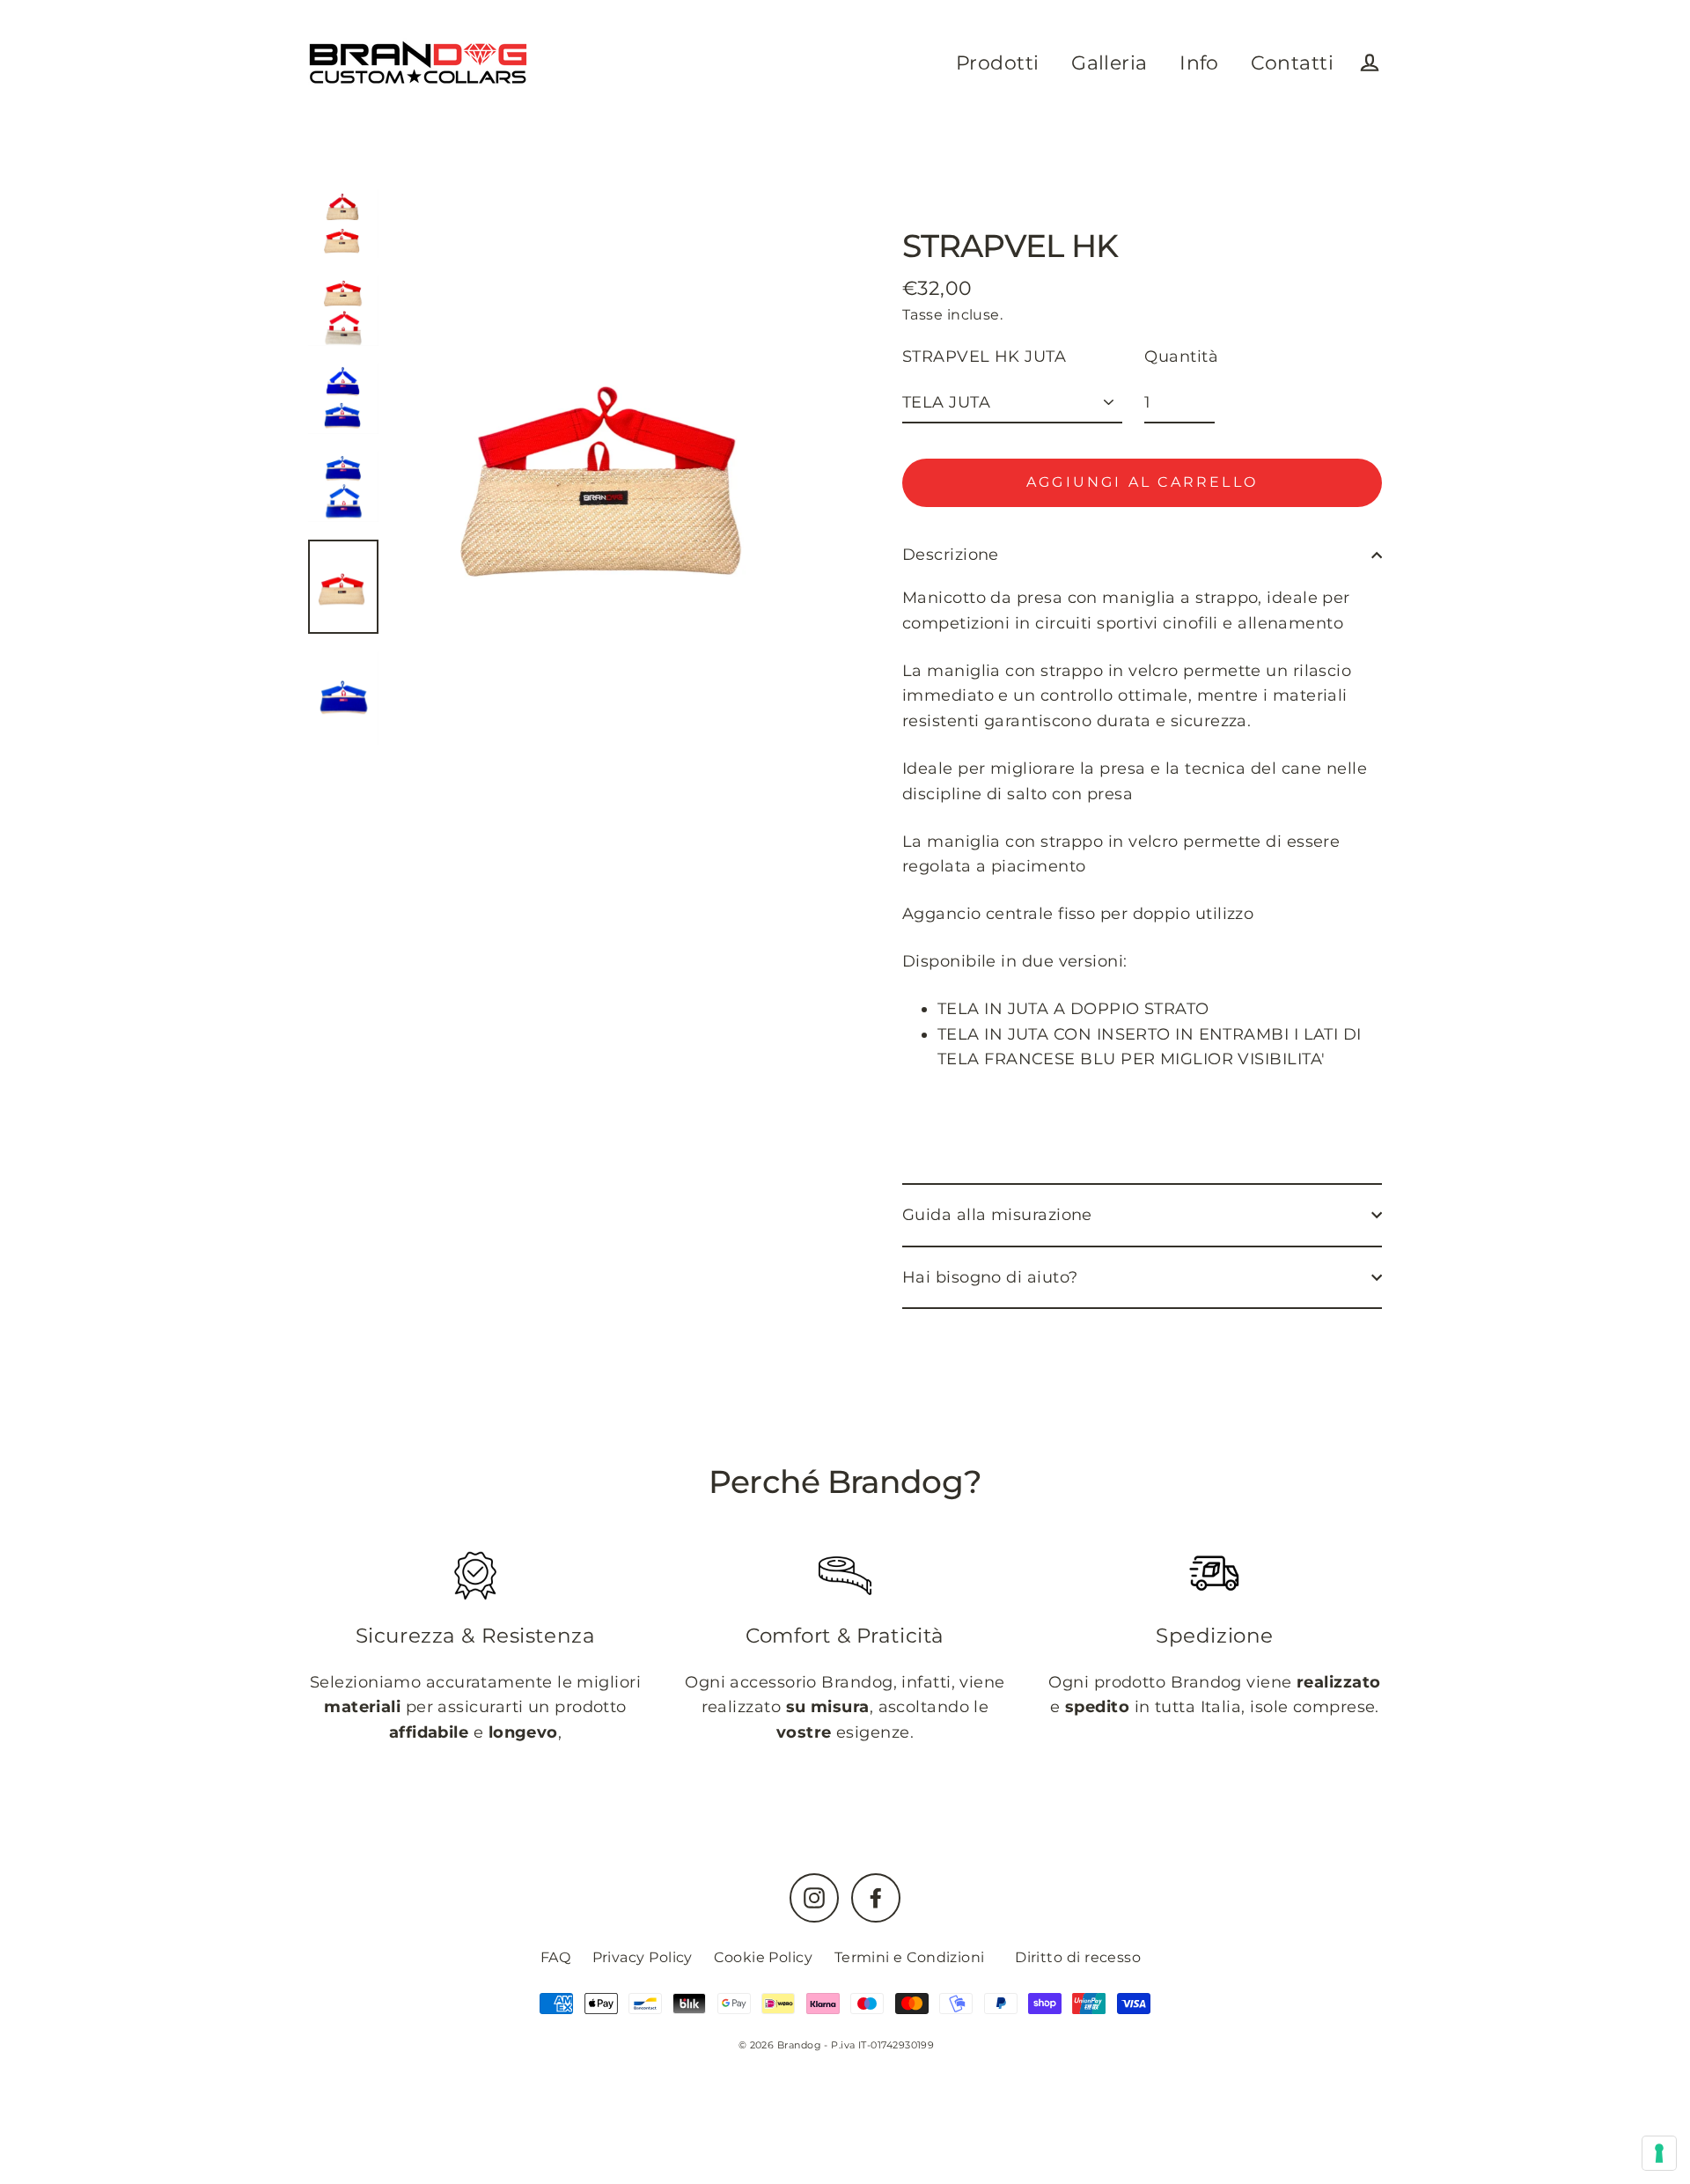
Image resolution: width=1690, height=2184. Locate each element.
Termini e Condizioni (910, 1957)
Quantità (1181, 357)
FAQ (555, 1957)
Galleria (1110, 63)
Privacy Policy (643, 1957)
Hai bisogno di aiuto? (990, 1277)
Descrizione (951, 555)
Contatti (1292, 63)
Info (1199, 63)
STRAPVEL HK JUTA (984, 357)
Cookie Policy (763, 1957)
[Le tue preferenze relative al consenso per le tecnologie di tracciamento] (1659, 2153)
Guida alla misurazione (997, 1215)
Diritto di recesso (1078, 1957)
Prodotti (998, 63)
